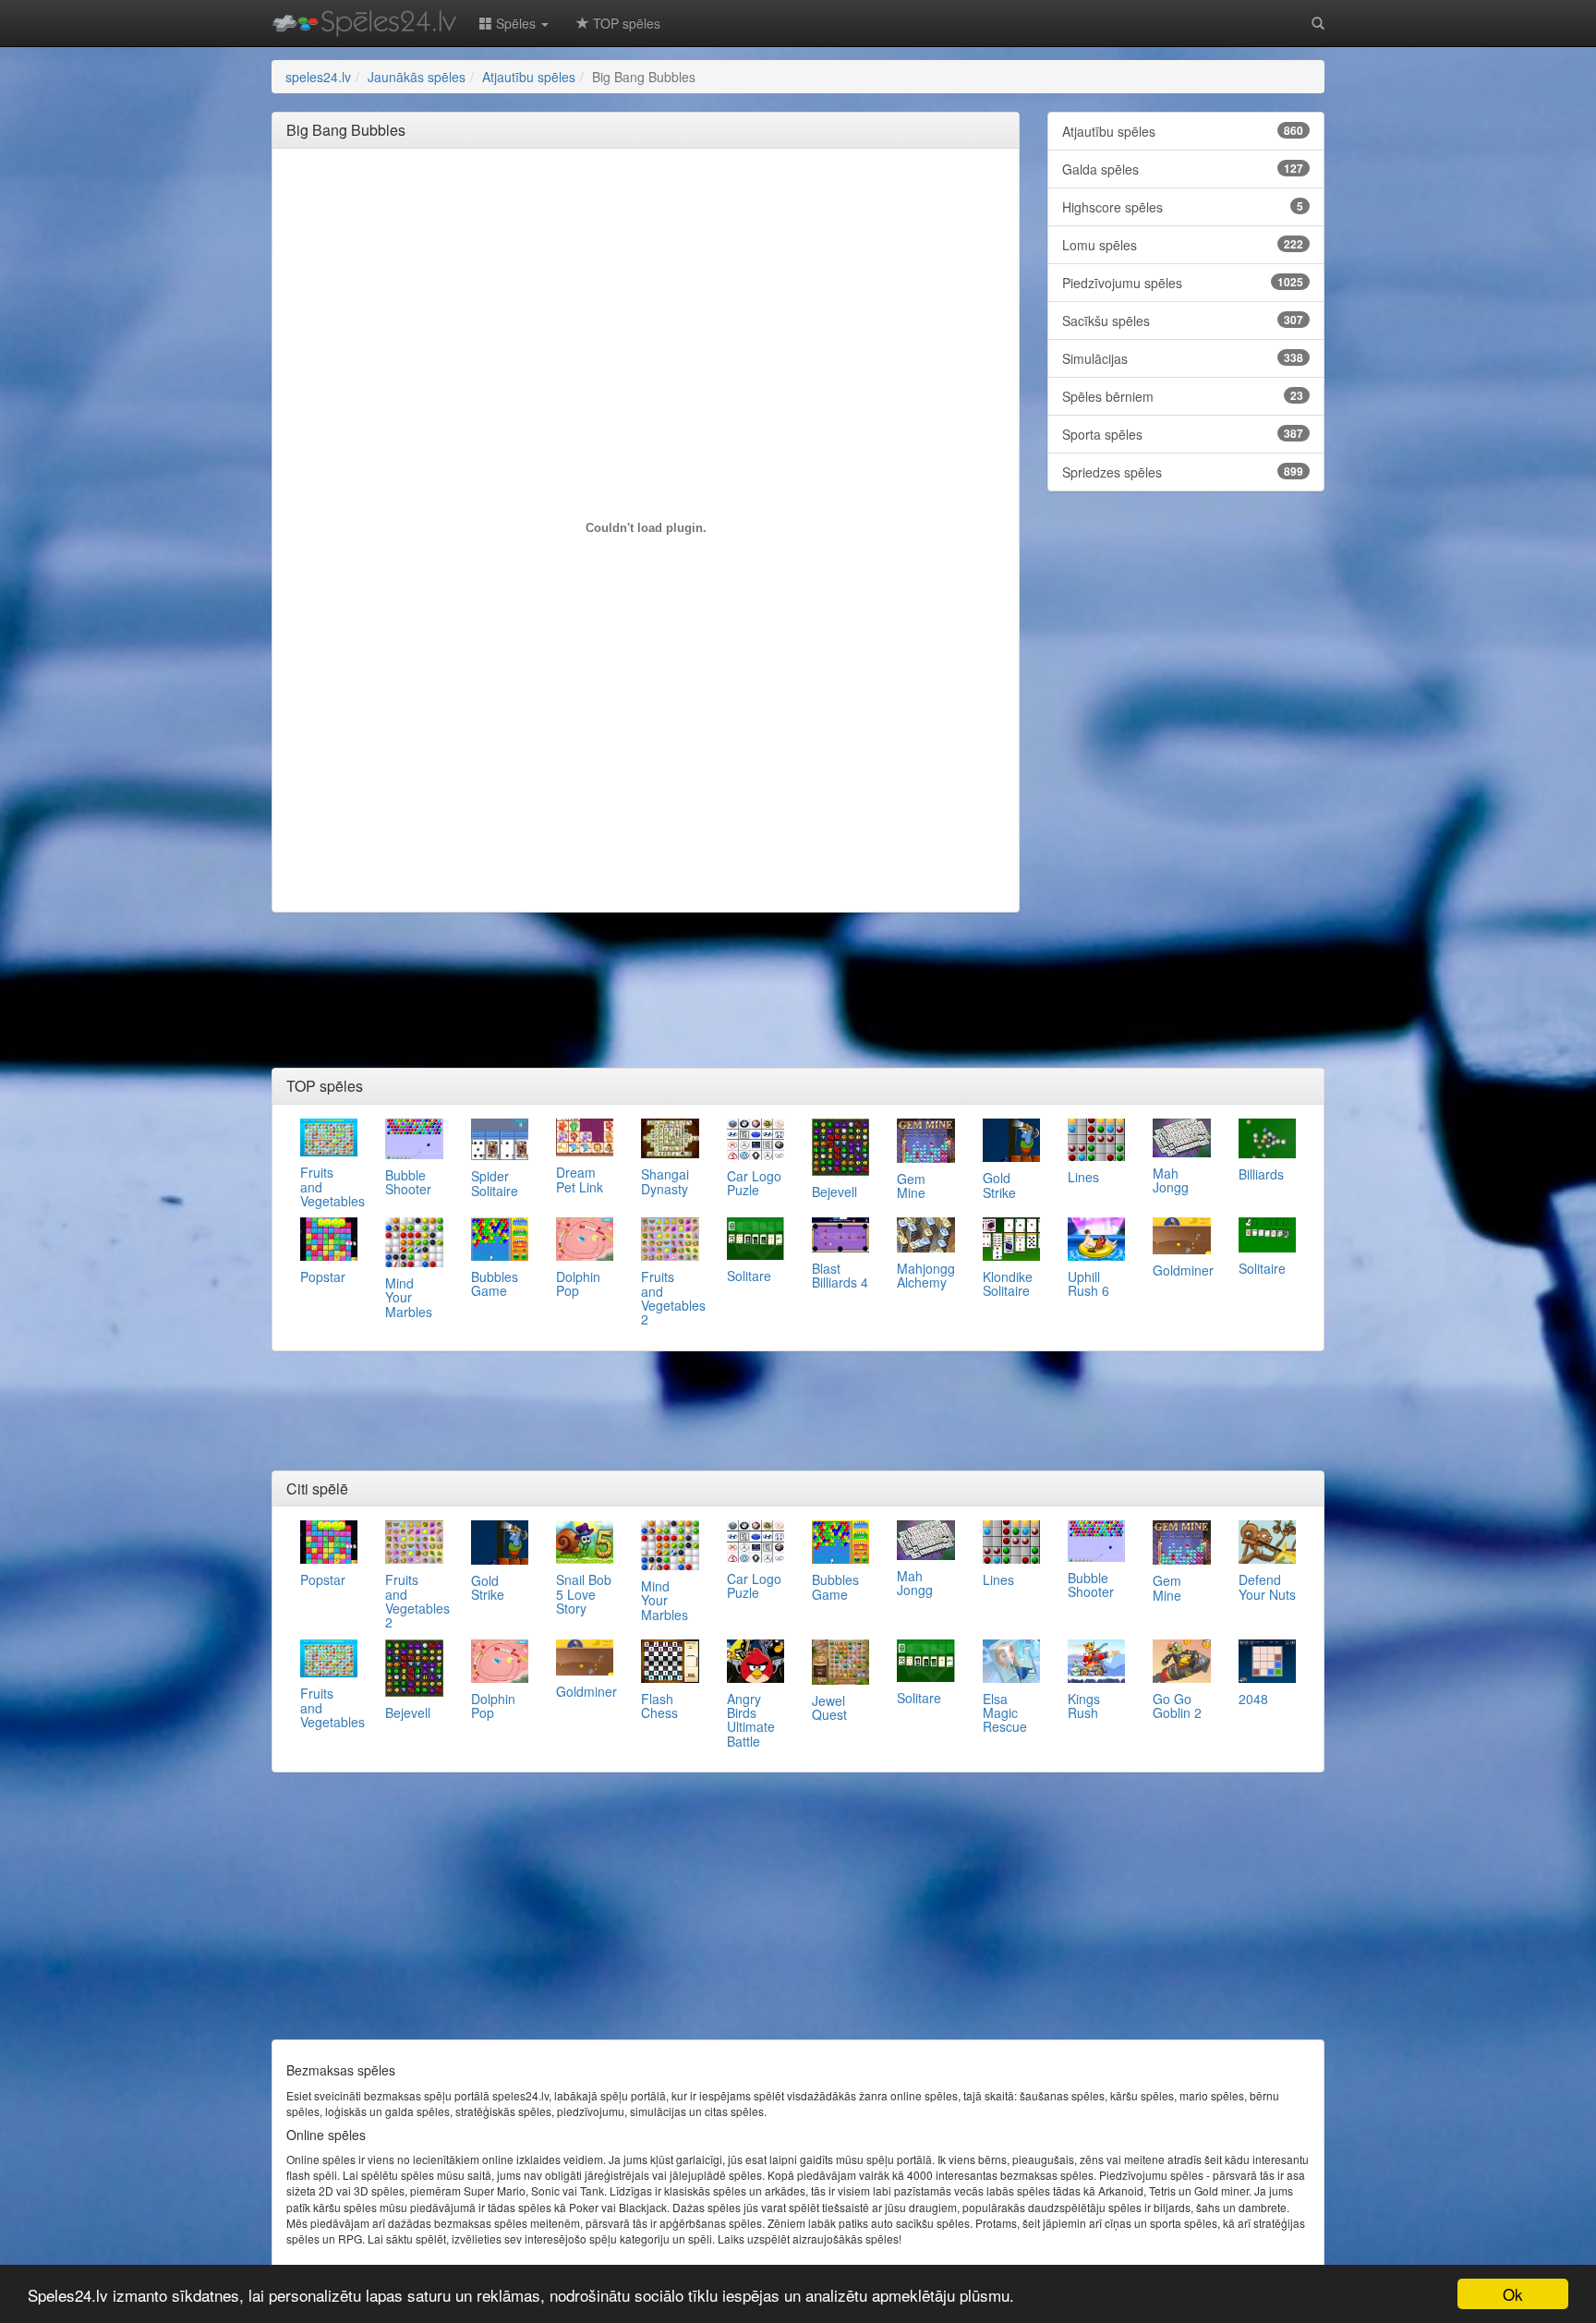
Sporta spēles (1183, 434)
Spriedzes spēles (1183, 472)
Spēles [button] (516, 23)
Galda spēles (1183, 169)
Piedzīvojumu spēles (1183, 283)
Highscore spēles (1183, 207)
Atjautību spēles (1183, 131)
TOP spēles (625, 23)
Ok (1513, 2294)
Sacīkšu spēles (1183, 321)
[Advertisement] (646, 204)
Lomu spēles (1183, 245)
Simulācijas (1183, 358)
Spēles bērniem (1183, 396)
